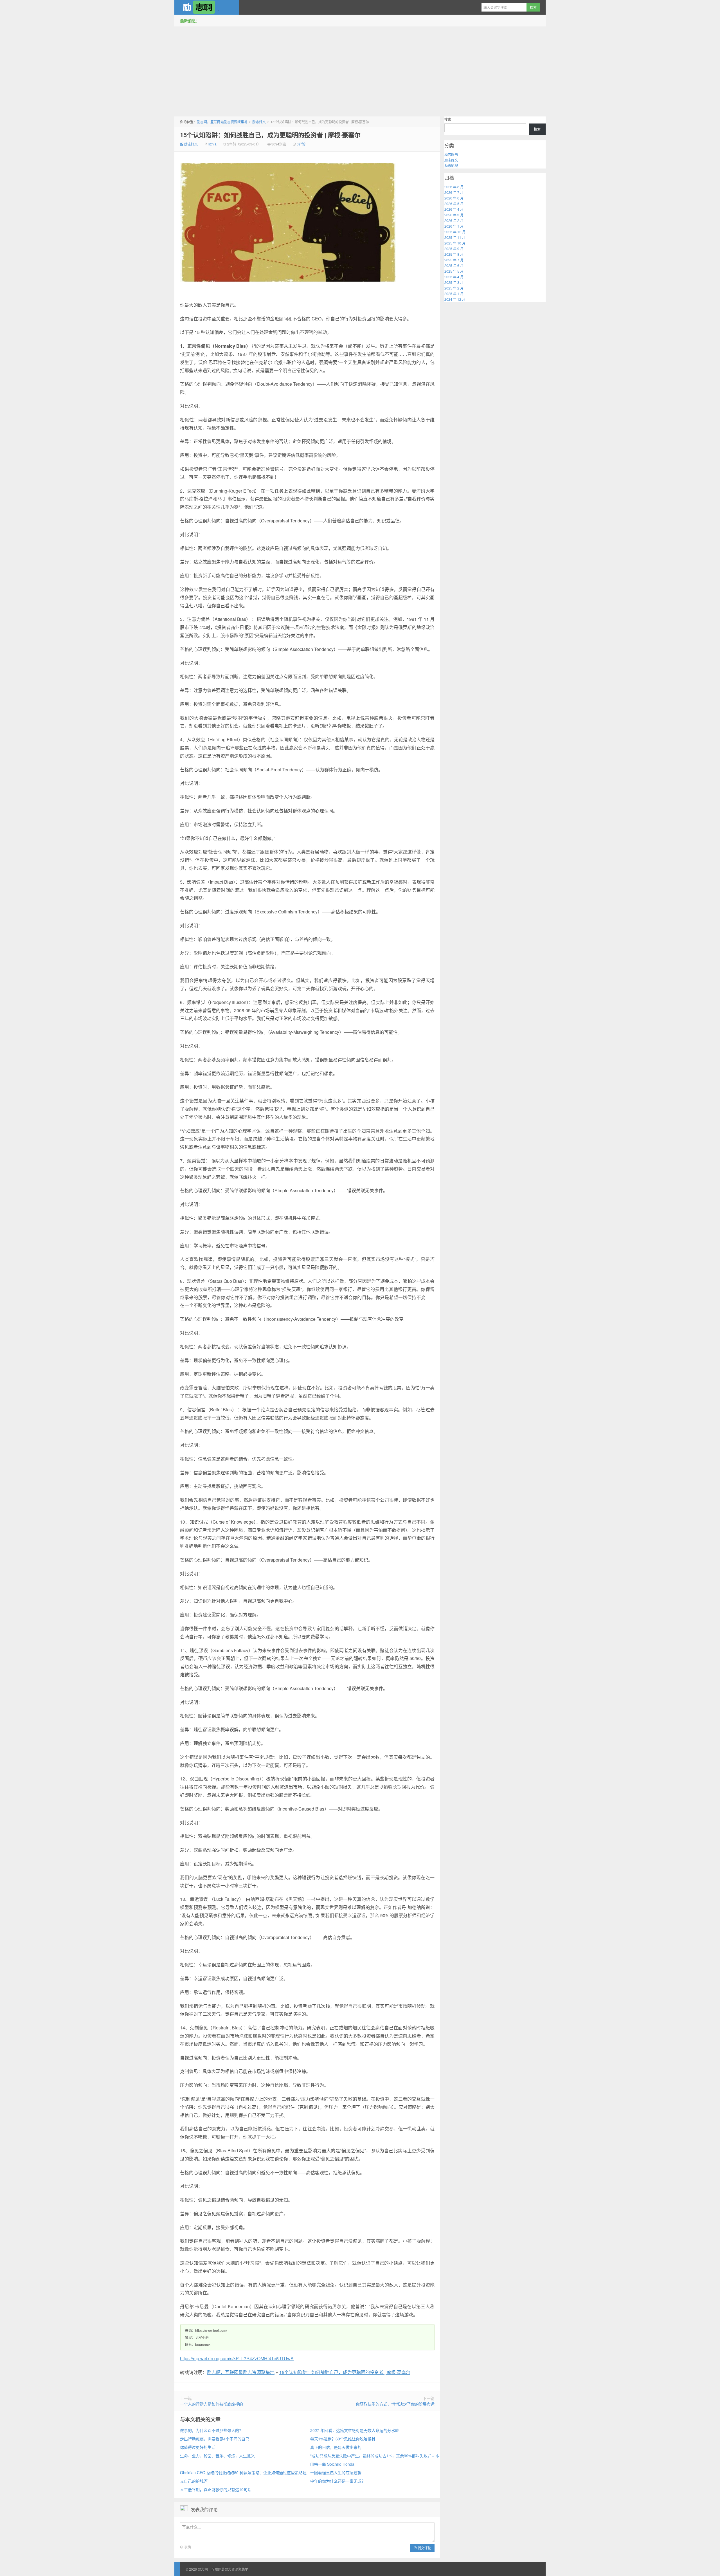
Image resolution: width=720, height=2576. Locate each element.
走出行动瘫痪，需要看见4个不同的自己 (215, 2439)
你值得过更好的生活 (198, 2447)
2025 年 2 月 (454, 288)
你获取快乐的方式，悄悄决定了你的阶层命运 (395, 2404)
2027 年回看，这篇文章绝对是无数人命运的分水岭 (355, 2430)
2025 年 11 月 (455, 237)
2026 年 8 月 (454, 187)
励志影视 (451, 166)
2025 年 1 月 (454, 294)
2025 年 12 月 (455, 232)
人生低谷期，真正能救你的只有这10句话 (216, 2489)
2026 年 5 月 (454, 204)
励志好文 (259, 122)
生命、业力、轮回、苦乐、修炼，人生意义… (219, 2456)
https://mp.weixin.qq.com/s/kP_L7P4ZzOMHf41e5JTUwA (237, 2358)
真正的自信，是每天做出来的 (336, 2447)
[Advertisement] (360, 70)
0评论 (301, 144)
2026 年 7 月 (454, 192)
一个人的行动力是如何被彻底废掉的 (211, 2404)
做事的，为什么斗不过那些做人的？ (211, 2430)
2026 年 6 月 (454, 198)
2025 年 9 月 (454, 249)
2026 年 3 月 (454, 215)
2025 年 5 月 (454, 271)
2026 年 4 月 (454, 209)
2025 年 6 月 (454, 265)
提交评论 (424, 2548)
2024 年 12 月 (455, 299)
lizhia (212, 144)
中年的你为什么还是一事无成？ (338, 2481)
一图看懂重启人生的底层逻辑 (336, 2472)
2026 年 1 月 (454, 226)
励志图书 (451, 154)
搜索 (448, 119)
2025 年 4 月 (454, 277)
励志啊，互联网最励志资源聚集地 (207, 7)
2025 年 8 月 (454, 254)
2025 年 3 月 (454, 282)
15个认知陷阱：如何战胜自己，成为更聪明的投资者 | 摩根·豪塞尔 (270, 135)
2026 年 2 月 (454, 220)
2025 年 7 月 (454, 260)
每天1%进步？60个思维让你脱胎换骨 (343, 2439)
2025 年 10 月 (455, 243)
